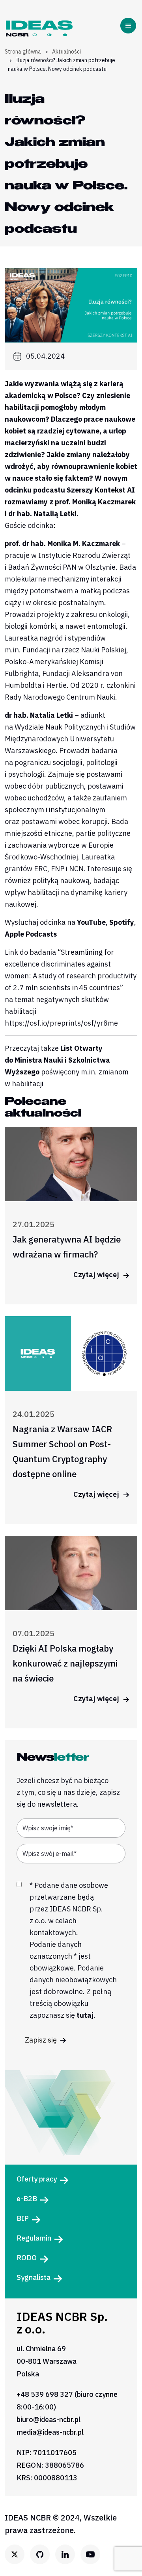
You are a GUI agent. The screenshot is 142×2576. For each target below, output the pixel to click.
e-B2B (27, 2199)
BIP (23, 2218)
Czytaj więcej (97, 1275)
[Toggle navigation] (130, 26)
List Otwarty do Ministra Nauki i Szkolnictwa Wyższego (57, 1060)
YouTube (91, 922)
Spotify (122, 922)
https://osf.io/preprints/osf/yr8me (61, 1023)
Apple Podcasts (31, 934)
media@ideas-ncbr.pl (50, 2432)
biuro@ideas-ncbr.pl (49, 2420)
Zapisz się (42, 2040)
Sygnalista (34, 2277)
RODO (27, 2258)
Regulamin (34, 2238)
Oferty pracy (37, 2179)
